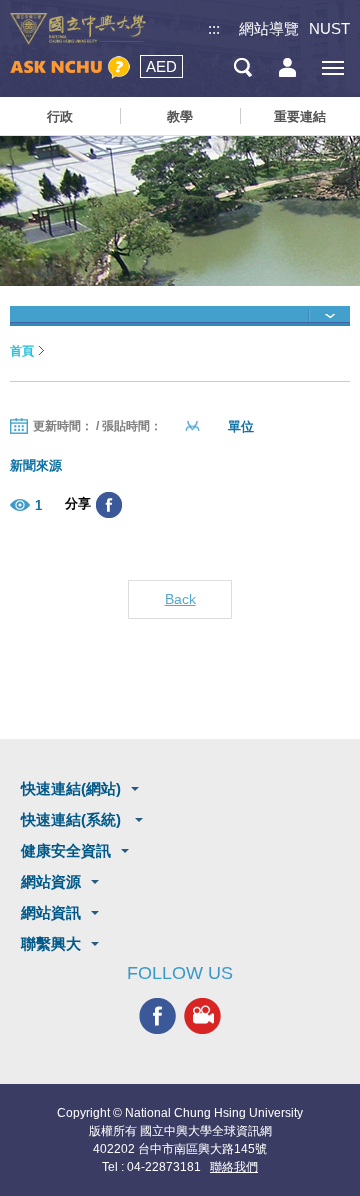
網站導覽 (269, 28)
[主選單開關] (332, 67)
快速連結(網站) (71, 788)
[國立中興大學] (78, 29)
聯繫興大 (51, 943)
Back (180, 599)
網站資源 (51, 881)
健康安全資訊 (66, 850)
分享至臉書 (109, 505)
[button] (180, 316)
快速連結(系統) (73, 819)
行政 (60, 116)
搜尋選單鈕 (242, 67)
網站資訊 (51, 912)
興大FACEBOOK (157, 1015)
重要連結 (300, 116)
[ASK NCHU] (70, 67)
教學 (180, 116)
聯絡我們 (234, 1167)
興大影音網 (202, 1015)
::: (214, 28)
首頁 (22, 351)
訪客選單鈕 (287, 67)
